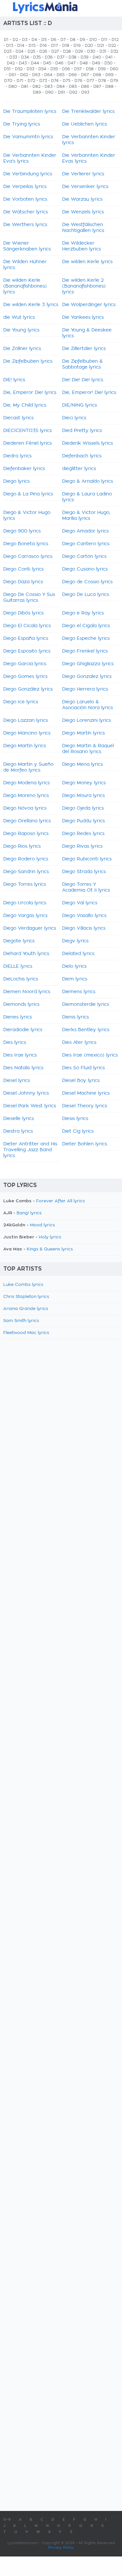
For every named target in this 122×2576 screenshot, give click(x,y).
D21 (101, 46)
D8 (73, 40)
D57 (78, 69)
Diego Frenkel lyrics (85, 651)
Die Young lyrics (21, 330)
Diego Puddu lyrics (83, 821)
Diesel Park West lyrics (30, 1106)
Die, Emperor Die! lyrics (30, 393)
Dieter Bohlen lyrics (85, 1144)
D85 (73, 87)
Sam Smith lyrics (21, 1321)
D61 (12, 75)
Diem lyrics (75, 979)
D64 (48, 75)
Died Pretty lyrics (82, 431)
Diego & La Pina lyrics (28, 494)
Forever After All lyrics (61, 1201)
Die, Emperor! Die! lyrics (89, 393)
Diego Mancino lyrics (27, 733)
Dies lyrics (15, 1043)
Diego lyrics (16, 481)
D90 (49, 92)
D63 (36, 75)
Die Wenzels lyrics (83, 212)
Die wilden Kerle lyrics (87, 262)
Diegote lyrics (19, 941)
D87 (97, 87)
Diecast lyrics (18, 418)
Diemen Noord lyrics (27, 992)
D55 (54, 69)
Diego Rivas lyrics (82, 846)
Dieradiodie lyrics (23, 1030)
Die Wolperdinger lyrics (89, 305)
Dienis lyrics (75, 1017)
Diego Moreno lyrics (26, 796)
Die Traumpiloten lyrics (30, 112)
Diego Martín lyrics (83, 733)
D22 (112, 46)
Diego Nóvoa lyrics (25, 808)
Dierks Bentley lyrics (86, 1030)
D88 (109, 87)
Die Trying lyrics (22, 124)
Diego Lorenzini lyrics (87, 721)
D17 (54, 46)
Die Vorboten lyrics (25, 199)
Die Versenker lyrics (85, 187)
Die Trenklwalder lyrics (88, 112)
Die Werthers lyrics (25, 225)
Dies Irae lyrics (20, 1055)
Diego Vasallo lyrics (84, 916)
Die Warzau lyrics (82, 199)
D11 (104, 40)
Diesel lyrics (17, 1081)
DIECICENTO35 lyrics (27, 431)
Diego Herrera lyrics (85, 689)
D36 (49, 57)
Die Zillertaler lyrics (84, 349)
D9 (82, 40)
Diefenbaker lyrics (24, 469)
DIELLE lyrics (18, 966)
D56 (66, 69)
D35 (37, 57)
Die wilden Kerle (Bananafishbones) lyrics (25, 286)
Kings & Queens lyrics (50, 1249)
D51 (7, 69)
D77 (90, 81)
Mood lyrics (42, 1225)
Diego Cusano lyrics (85, 569)
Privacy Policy (61, 2548)
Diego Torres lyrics (25, 884)
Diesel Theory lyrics (85, 1106)
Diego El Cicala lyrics (27, 626)
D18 (66, 46)
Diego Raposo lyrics (26, 834)
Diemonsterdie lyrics (86, 1005)
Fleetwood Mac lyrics (26, 1333)
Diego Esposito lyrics (27, 651)
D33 (13, 57)
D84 (61, 87)
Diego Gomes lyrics (25, 677)
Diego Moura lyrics (83, 796)
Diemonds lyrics (21, 1005)
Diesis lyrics (75, 1119)
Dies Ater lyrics (79, 1043)
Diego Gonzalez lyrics (87, 677)
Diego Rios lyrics (22, 846)
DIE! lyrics (14, 380)
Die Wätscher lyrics (26, 212)
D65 (61, 75)
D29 (79, 51)
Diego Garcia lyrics (25, 664)
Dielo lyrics (74, 966)
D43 (23, 63)
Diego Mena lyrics (82, 764)
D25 (31, 51)
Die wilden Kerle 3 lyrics (31, 305)
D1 (6, 40)
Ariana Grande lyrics (26, 1309)
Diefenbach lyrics (82, 456)
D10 (93, 40)
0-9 (7, 2520)
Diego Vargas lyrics (25, 916)
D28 (67, 51)
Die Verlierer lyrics (83, 174)
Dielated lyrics (78, 954)
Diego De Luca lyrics (86, 595)
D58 (90, 69)
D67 (85, 75)
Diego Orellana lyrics (27, 821)
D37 (61, 57)
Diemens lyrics (79, 992)
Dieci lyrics (74, 418)
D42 (11, 63)
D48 (84, 63)
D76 (78, 81)
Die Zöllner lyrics (22, 349)
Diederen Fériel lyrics (27, 443)
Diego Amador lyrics (85, 531)
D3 (25, 40)
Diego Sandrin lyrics (26, 872)
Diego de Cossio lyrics (87, 582)
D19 (77, 46)
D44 (35, 63)
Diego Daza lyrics (23, 582)
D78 (102, 81)
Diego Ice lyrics (21, 702)
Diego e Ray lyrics (83, 613)
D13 (10, 46)
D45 (47, 63)
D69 (109, 75)
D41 (109, 57)
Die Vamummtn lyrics (28, 137)
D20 (89, 46)
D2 (15, 40)
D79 (114, 81)
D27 (55, 51)
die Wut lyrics (19, 317)
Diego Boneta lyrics (26, 544)
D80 (13, 87)
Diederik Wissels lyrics (88, 443)
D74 (55, 81)
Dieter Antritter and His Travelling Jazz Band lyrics (30, 1150)
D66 (73, 75)
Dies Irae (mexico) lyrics (90, 1055)
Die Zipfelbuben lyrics (28, 361)
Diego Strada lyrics (84, 872)
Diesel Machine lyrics (86, 1093)
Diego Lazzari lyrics (26, 721)
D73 (43, 81)
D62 (24, 75)
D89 (37, 92)
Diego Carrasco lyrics (28, 557)
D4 (34, 40)
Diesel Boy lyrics (81, 1081)
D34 (25, 57)
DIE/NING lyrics (80, 405)
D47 (72, 63)
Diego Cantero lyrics (86, 544)
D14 (21, 46)
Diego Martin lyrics (25, 746)
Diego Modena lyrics (27, 783)
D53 (30, 69)
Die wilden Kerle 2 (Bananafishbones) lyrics (84, 286)
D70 (8, 81)
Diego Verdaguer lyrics (30, 928)
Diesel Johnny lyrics (26, 1093)
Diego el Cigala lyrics (86, 626)
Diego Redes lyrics (83, 834)
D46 (59, 63)
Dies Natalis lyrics (23, 1068)
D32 (114, 51)
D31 (103, 51)
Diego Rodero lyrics (26, 859)
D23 (8, 51)
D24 (20, 51)
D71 (20, 81)
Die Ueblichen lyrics (85, 124)
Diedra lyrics (17, 456)
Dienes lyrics (18, 1017)
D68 (97, 75)
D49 (96, 63)
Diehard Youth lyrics (26, 954)
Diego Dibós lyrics (23, 613)
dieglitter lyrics (79, 469)
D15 (32, 46)
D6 (54, 40)
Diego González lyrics (28, 689)
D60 (114, 69)
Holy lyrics (50, 1237)
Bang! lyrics (29, 1213)
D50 (108, 63)
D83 (48, 87)
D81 (25, 87)
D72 (31, 81)
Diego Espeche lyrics (86, 639)
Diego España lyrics (26, 639)
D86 (85, 87)
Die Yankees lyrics (83, 317)
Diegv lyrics (75, 941)
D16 (43, 46)
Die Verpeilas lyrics (25, 187)
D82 (36, 87)
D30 (91, 51)
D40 (97, 57)
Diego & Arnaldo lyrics (88, 481)
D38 (73, 57)
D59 (102, 69)
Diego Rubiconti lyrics (87, 859)
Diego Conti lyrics (23, 569)
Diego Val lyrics (80, 903)
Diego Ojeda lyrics (83, 808)
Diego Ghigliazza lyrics (88, 664)
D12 (115, 40)
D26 (43, 51)
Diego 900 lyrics (22, 531)
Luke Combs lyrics (23, 1285)
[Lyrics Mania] (61, 8)
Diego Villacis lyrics (84, 928)
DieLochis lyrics (21, 979)
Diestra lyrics (18, 1131)
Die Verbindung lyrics (28, 174)
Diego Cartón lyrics (84, 557)
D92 (73, 92)
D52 (19, 69)
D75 (67, 81)
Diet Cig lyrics (78, 1131)
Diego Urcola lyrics (25, 903)
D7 (63, 40)
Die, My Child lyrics (25, 405)
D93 (85, 92)
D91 (61, 92)
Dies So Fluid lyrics (83, 1068)
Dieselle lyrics (19, 1119)
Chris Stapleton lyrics (26, 1297)
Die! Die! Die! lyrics (83, 380)
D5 (44, 40)
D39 (85, 57)
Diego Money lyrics (84, 783)
